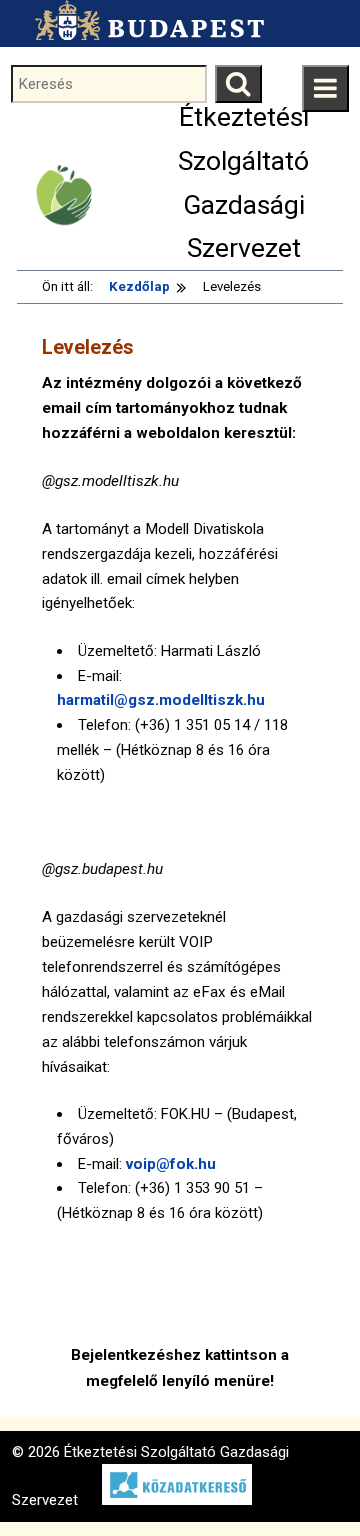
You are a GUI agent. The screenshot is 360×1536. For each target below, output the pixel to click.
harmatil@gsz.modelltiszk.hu (161, 700)
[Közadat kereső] (167, 1500)
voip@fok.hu (171, 1164)
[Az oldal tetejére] (307, 1483)
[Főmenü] (325, 88)
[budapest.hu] (144, 20)
